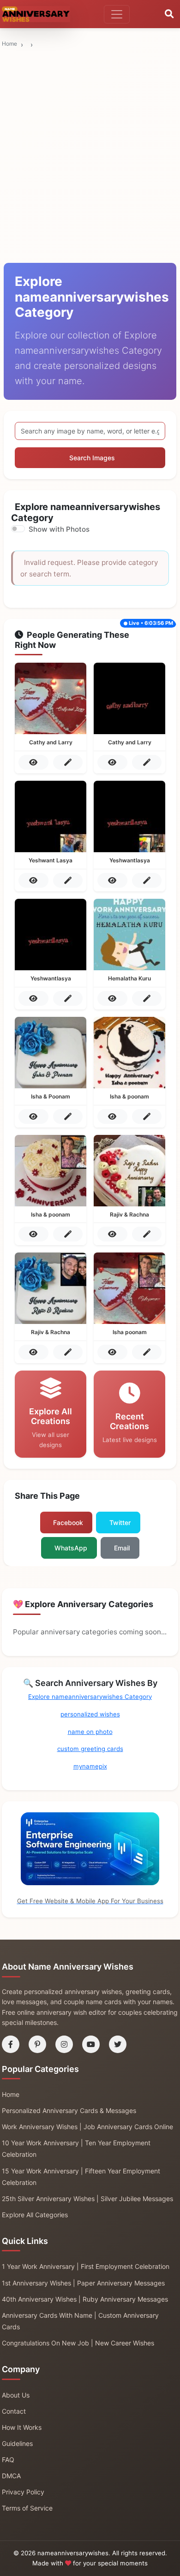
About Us (16, 2395)
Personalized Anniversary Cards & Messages (69, 2110)
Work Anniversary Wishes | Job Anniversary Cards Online (87, 2127)
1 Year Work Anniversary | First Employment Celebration (86, 2266)
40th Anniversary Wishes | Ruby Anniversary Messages (85, 2299)
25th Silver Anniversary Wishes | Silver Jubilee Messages (87, 2199)
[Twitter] (118, 2044)
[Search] (169, 14)
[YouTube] (91, 2044)
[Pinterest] (37, 2044)
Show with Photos (59, 529)
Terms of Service (27, 2508)
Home (9, 44)
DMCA (11, 2476)
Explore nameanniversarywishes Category (90, 1697)
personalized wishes (90, 1714)
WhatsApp (71, 1548)
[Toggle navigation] (117, 14)
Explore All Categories (35, 2215)
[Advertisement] (90, 95)
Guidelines (17, 2443)
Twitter (120, 1522)
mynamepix (90, 1766)
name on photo (90, 1732)
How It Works (22, 2427)
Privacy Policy (23, 2492)
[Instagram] (64, 2044)
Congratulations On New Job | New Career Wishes (78, 2343)
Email (122, 1548)
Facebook (68, 1522)
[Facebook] (11, 2044)
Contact (14, 2411)
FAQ (8, 2460)
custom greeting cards (90, 1749)
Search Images (92, 458)
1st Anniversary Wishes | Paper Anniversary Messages (83, 2283)
